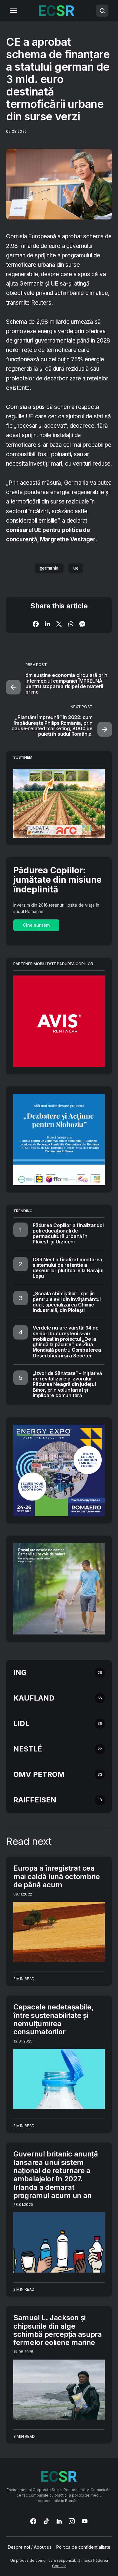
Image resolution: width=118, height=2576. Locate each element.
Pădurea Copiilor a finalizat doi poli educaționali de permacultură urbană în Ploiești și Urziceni (68, 1234)
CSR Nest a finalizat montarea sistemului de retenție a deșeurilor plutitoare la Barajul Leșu (68, 1268)
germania (49, 568)
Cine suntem (36, 925)
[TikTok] (46, 2521)
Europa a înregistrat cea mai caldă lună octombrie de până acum (57, 1876)
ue (76, 568)
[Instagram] (72, 2521)
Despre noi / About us (30, 2547)
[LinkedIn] (59, 2521)
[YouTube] (85, 2521)
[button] (13, 11)
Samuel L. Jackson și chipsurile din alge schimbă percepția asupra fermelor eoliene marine (58, 2330)
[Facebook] (33, 2521)
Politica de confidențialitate (83, 2547)
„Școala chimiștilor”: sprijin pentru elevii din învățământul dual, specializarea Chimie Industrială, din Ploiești (67, 1302)
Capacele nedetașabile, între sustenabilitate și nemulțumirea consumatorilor (53, 2019)
